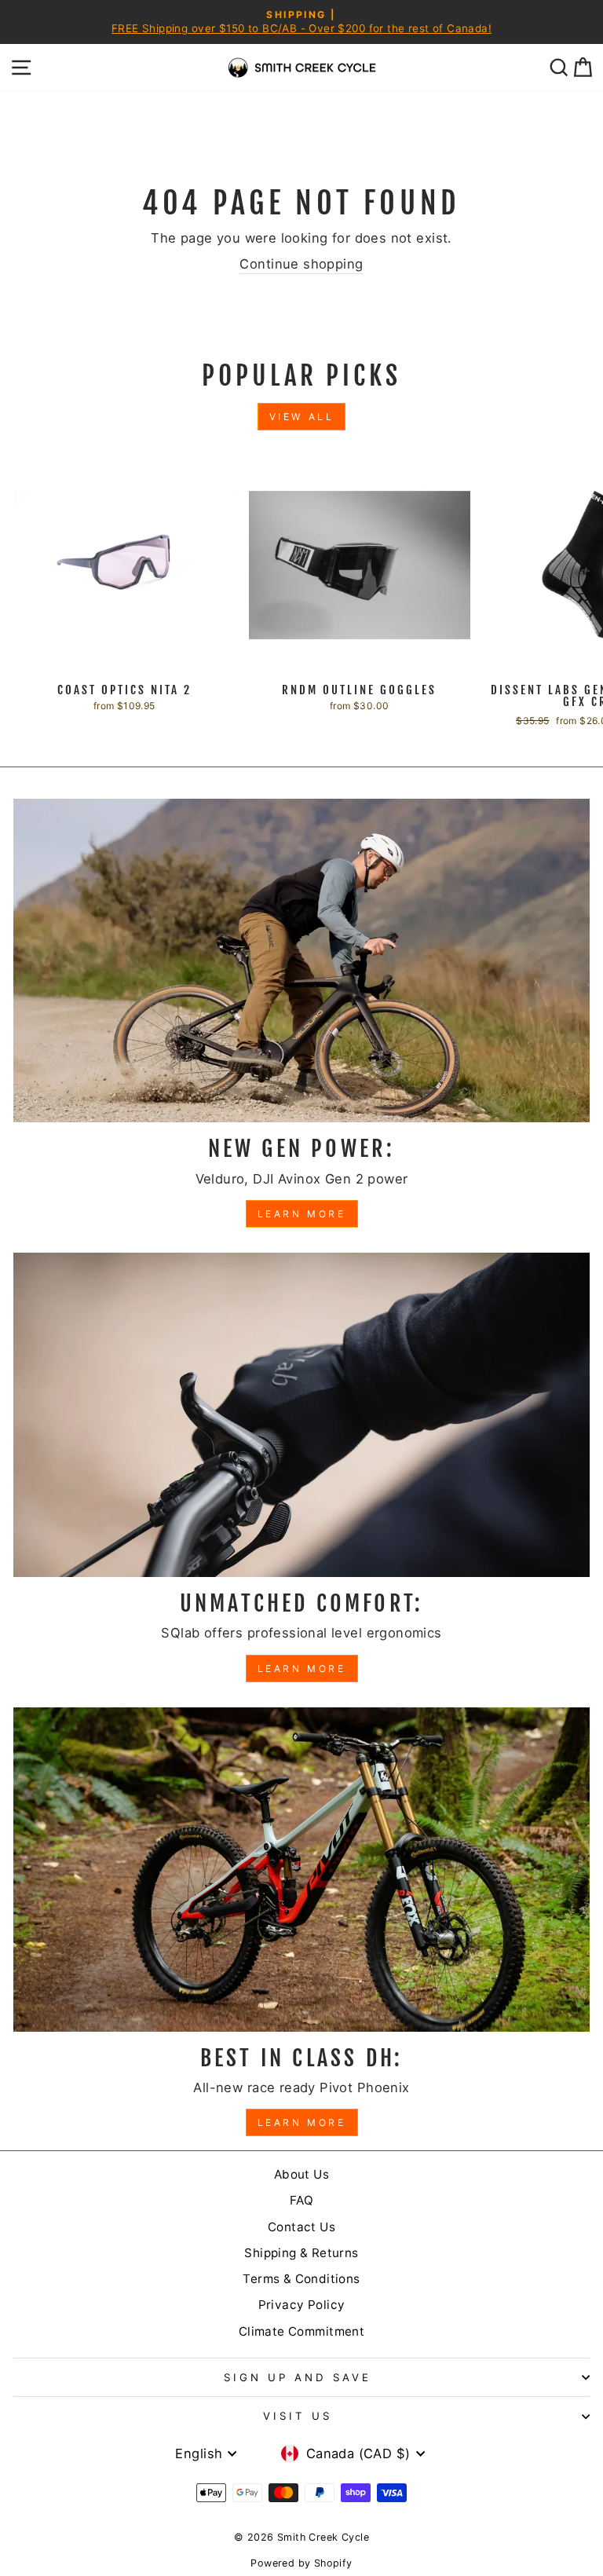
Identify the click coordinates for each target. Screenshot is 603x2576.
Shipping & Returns (301, 2253)
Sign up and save (298, 2377)
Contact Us (301, 2227)
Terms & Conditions (301, 2279)
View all (302, 417)
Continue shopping (301, 264)
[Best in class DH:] (301, 1870)
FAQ (301, 2200)
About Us (301, 2174)
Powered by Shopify (301, 2563)
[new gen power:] (301, 961)
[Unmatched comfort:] (301, 1415)
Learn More (302, 1214)
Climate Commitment (301, 2331)
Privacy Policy (302, 2305)
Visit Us (298, 2416)
